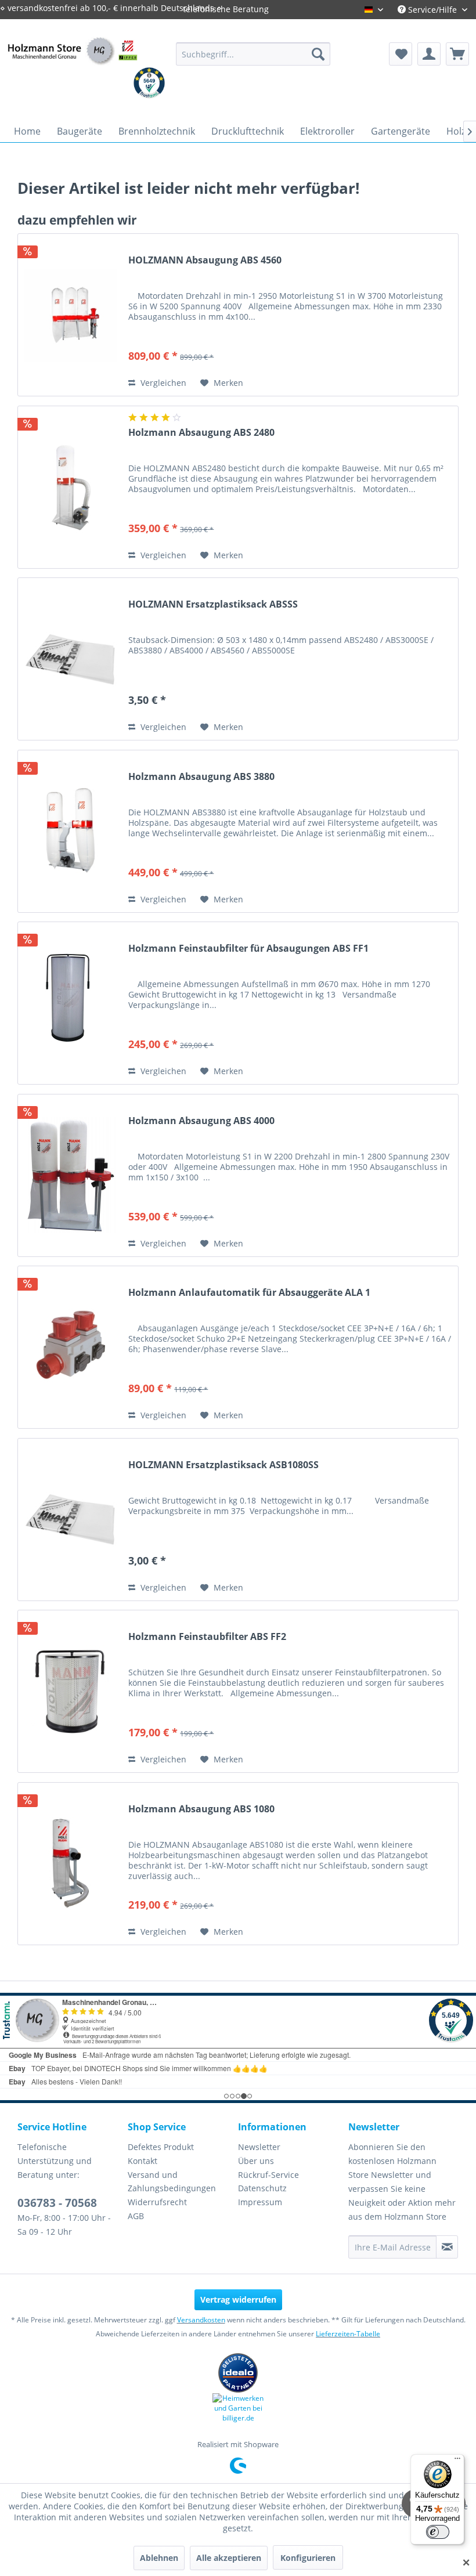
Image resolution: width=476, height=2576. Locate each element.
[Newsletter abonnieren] (447, 2247)
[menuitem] (253, 54)
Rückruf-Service (268, 2175)
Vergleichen (162, 383)
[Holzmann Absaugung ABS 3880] (70, 831)
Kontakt (143, 2161)
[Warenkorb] (457, 54)
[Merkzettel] (401, 54)
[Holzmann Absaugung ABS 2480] (70, 487)
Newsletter (259, 2147)
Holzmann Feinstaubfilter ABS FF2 (207, 1637)
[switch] (438, 2532)
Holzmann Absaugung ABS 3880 (201, 777)
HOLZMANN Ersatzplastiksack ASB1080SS (223, 1465)
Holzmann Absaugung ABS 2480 (201, 433)
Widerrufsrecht (157, 2202)
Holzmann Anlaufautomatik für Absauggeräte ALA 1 (249, 1293)
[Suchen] (318, 54)
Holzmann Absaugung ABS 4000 (201, 1121)
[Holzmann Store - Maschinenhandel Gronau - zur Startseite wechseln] (72, 65)
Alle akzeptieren (229, 2558)
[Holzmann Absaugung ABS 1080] (70, 1864)
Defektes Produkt (161, 2147)
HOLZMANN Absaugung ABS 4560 (205, 260)
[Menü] (457, 2461)
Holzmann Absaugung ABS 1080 (201, 1809)
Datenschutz (262, 2188)
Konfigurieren (308, 2558)
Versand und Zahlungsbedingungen (172, 2182)
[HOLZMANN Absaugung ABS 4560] (70, 315)
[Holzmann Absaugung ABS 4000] (70, 1175)
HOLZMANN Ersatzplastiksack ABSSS (213, 604)
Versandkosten (201, 2320)
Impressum (260, 2202)
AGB (136, 2216)
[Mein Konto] (429, 54)
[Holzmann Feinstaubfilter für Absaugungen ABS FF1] (70, 1003)
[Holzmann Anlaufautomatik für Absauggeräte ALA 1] (70, 1347)
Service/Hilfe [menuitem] (432, 10)
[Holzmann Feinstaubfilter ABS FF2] (70, 1691)
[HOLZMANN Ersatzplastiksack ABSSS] (70, 659)
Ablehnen (159, 2558)
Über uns (256, 2161)
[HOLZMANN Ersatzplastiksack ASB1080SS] (70, 1520)
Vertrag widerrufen (238, 2299)
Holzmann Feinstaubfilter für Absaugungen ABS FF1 (248, 949)
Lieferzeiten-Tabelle (348, 2334)
